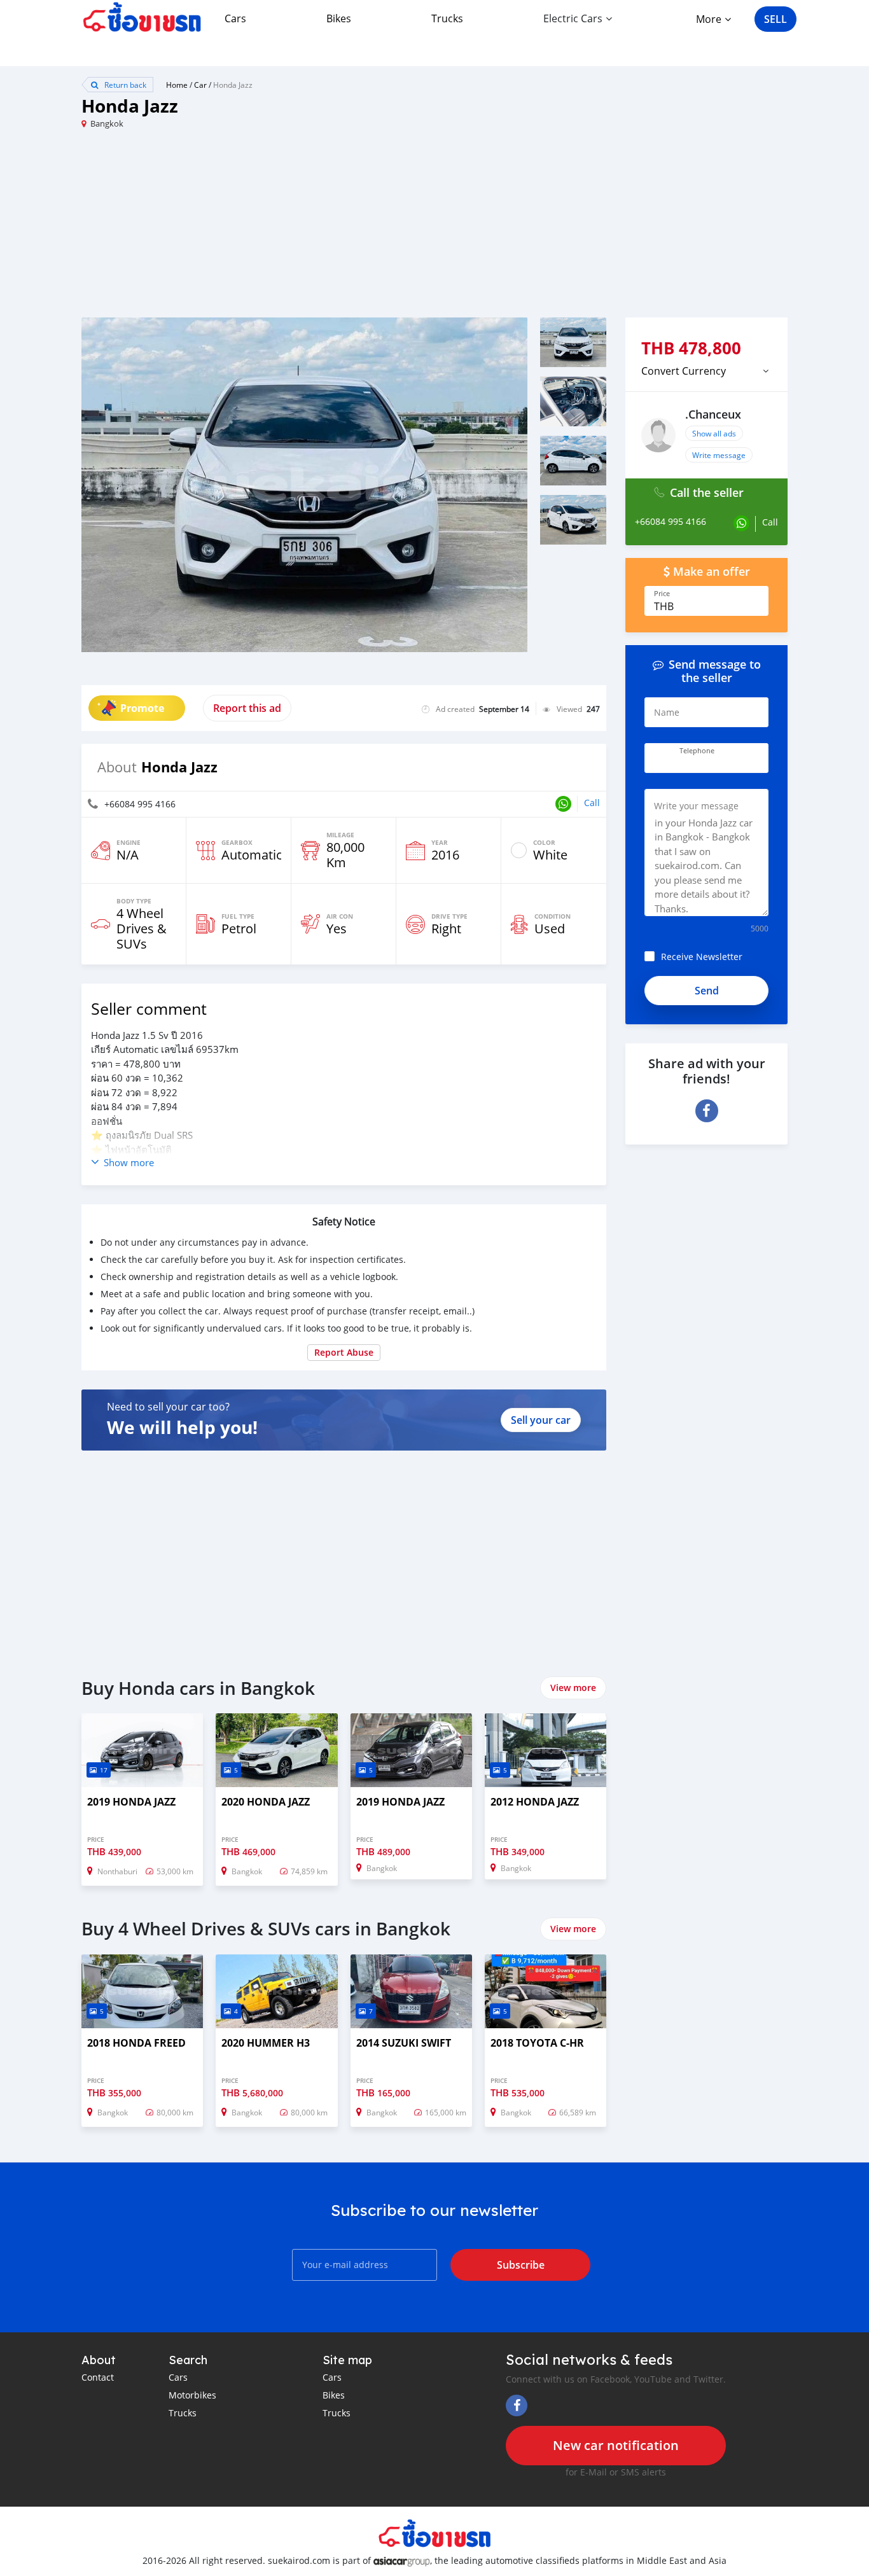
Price (662, 594)
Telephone (697, 751)
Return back (124, 85)
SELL (775, 19)
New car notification (616, 2445)
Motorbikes (192, 2395)
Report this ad (247, 708)
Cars (235, 18)
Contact (98, 2377)
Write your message (696, 806)
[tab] (706, 371)
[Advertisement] (258, 228)
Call (592, 803)
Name (667, 712)
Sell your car (541, 1420)
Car (200, 85)
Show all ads (714, 433)
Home (177, 85)
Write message (719, 455)
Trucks (447, 18)
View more (573, 1688)
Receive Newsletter (702, 957)
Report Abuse (344, 1352)
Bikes (339, 18)
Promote (142, 708)
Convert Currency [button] (684, 371)
